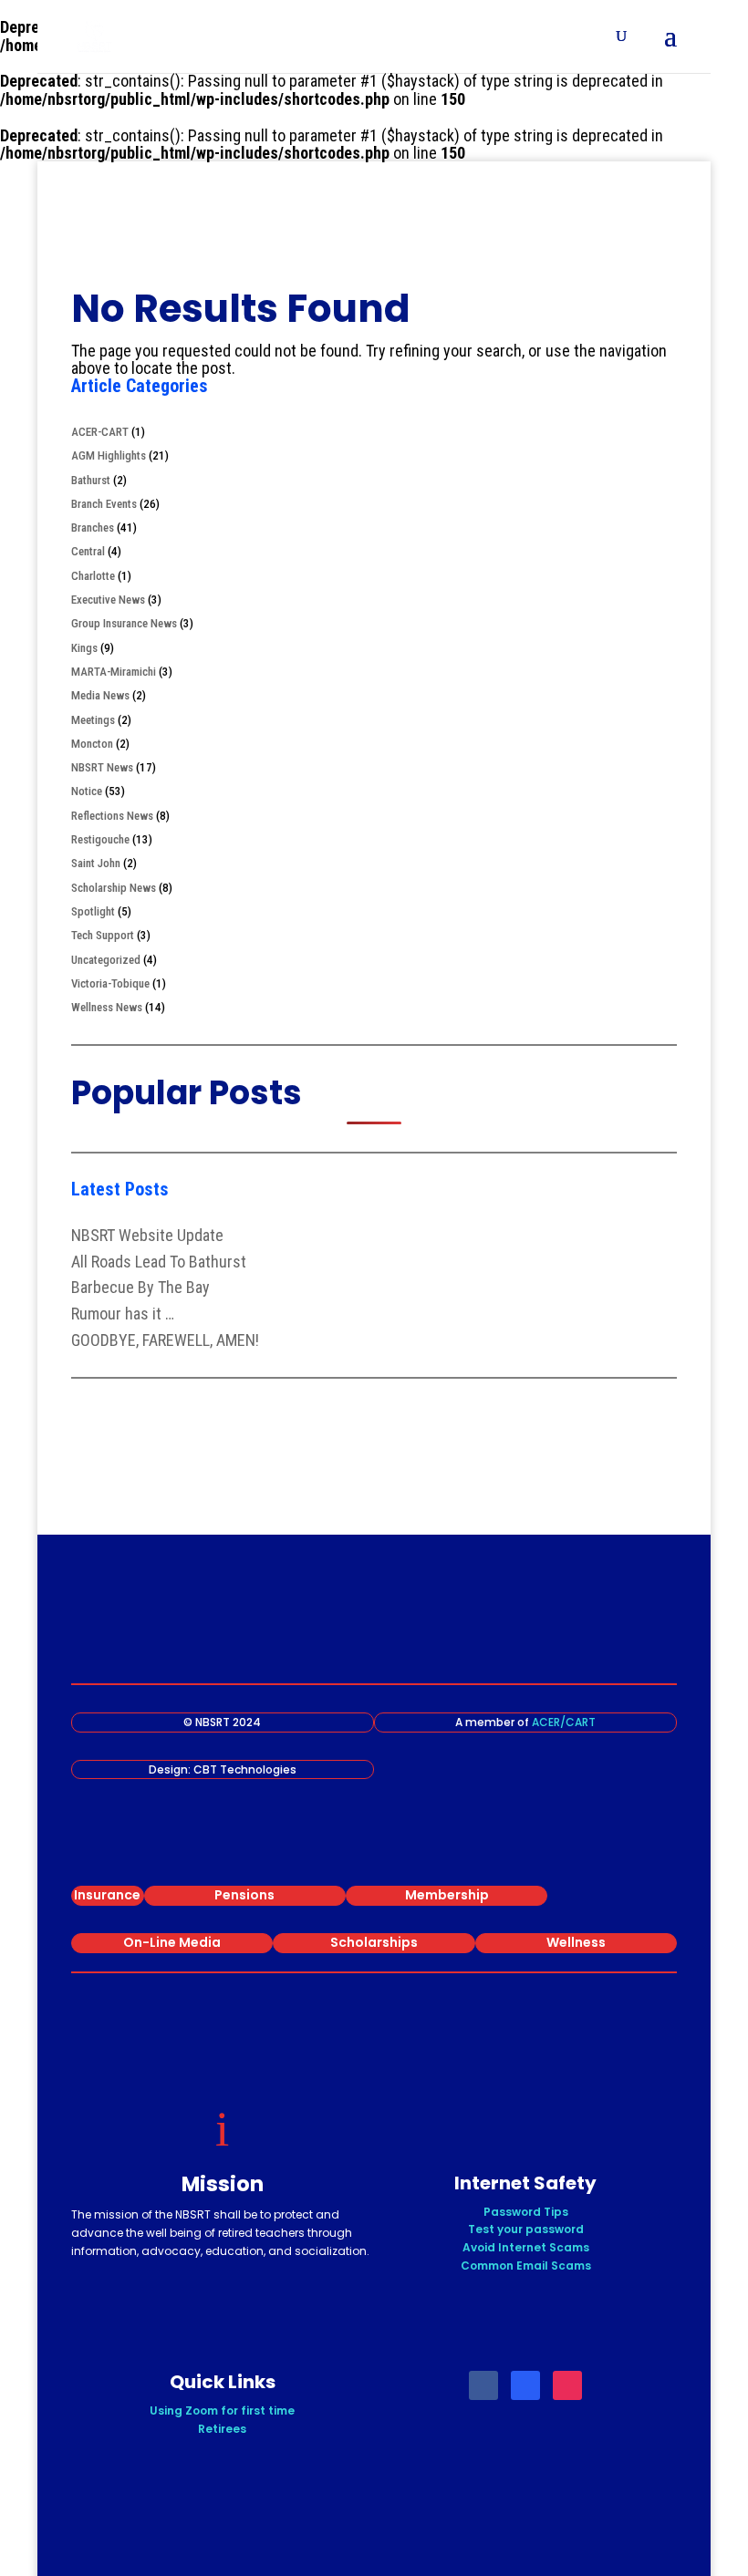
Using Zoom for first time (222, 2410)
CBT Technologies (245, 1769)
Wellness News (107, 1007)
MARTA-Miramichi (114, 672)
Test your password (526, 2229)
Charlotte (93, 576)
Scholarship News (114, 888)
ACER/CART (564, 1722)
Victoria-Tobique (110, 983)
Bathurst (91, 480)
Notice (87, 791)
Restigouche (100, 839)
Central (88, 551)
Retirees (222, 2429)
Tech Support (103, 935)
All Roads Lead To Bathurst (159, 1262)
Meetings (93, 720)
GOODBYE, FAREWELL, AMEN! (165, 1340)
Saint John (96, 863)
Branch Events (104, 504)
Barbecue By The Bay (140, 1287)
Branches (93, 528)
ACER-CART (100, 432)
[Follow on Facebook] (483, 2385)
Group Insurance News (124, 623)
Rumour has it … (123, 1314)
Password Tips (526, 2212)
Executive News (108, 600)
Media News (100, 695)
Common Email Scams (526, 2266)
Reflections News (112, 816)
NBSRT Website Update (147, 1235)
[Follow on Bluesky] (525, 2385)
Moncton (92, 744)
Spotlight (93, 911)
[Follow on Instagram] (567, 2385)
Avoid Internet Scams (526, 2247)
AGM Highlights (109, 455)
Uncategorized (106, 960)
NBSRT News (102, 767)
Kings (84, 648)
